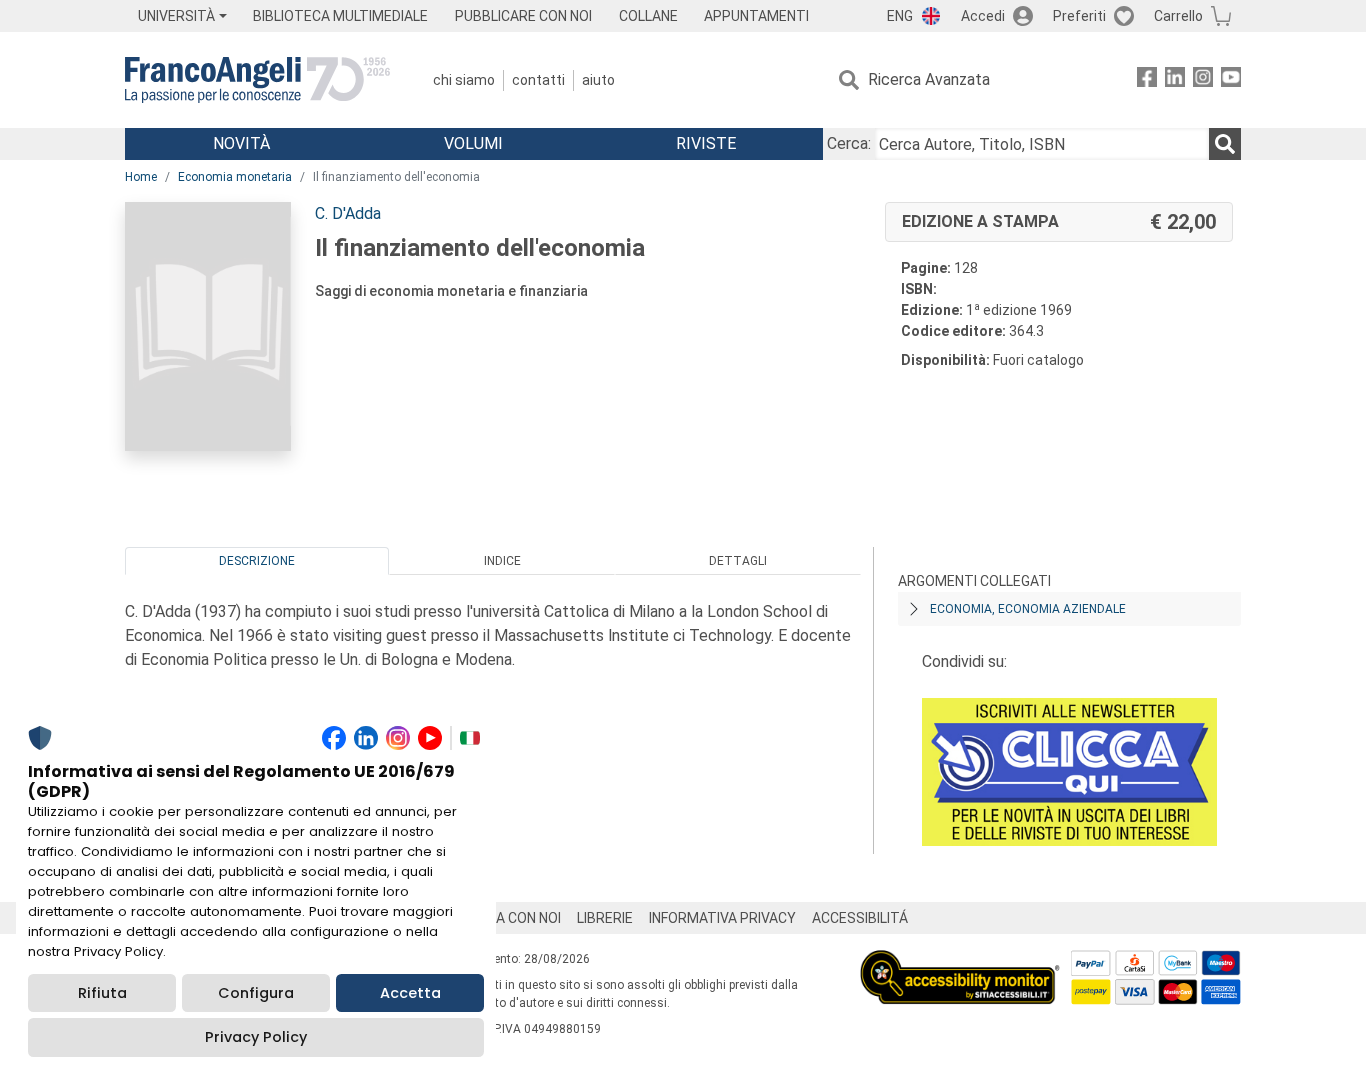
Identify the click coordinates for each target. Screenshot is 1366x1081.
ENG (900, 16)
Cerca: (849, 143)
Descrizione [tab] (257, 561)
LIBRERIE (605, 918)
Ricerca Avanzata (929, 79)
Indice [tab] (502, 561)
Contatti (538, 80)
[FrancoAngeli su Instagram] (1203, 80)
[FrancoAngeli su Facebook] (1147, 80)
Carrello (1178, 16)
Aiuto (598, 80)
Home (141, 177)
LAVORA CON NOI (507, 918)
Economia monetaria (235, 177)
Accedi (983, 16)
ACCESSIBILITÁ (860, 918)
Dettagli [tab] (738, 561)
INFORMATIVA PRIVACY (722, 918)
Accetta (410, 993)
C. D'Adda (348, 213)
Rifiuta (102, 993)
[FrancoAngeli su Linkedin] (1175, 80)
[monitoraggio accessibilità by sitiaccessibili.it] (960, 961)
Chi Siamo (464, 80)
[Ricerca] (1225, 144)
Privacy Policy (256, 1037)
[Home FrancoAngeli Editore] (257, 80)
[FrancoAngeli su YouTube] (1231, 80)
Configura (256, 993)
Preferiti (1079, 16)
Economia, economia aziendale (1028, 609)
